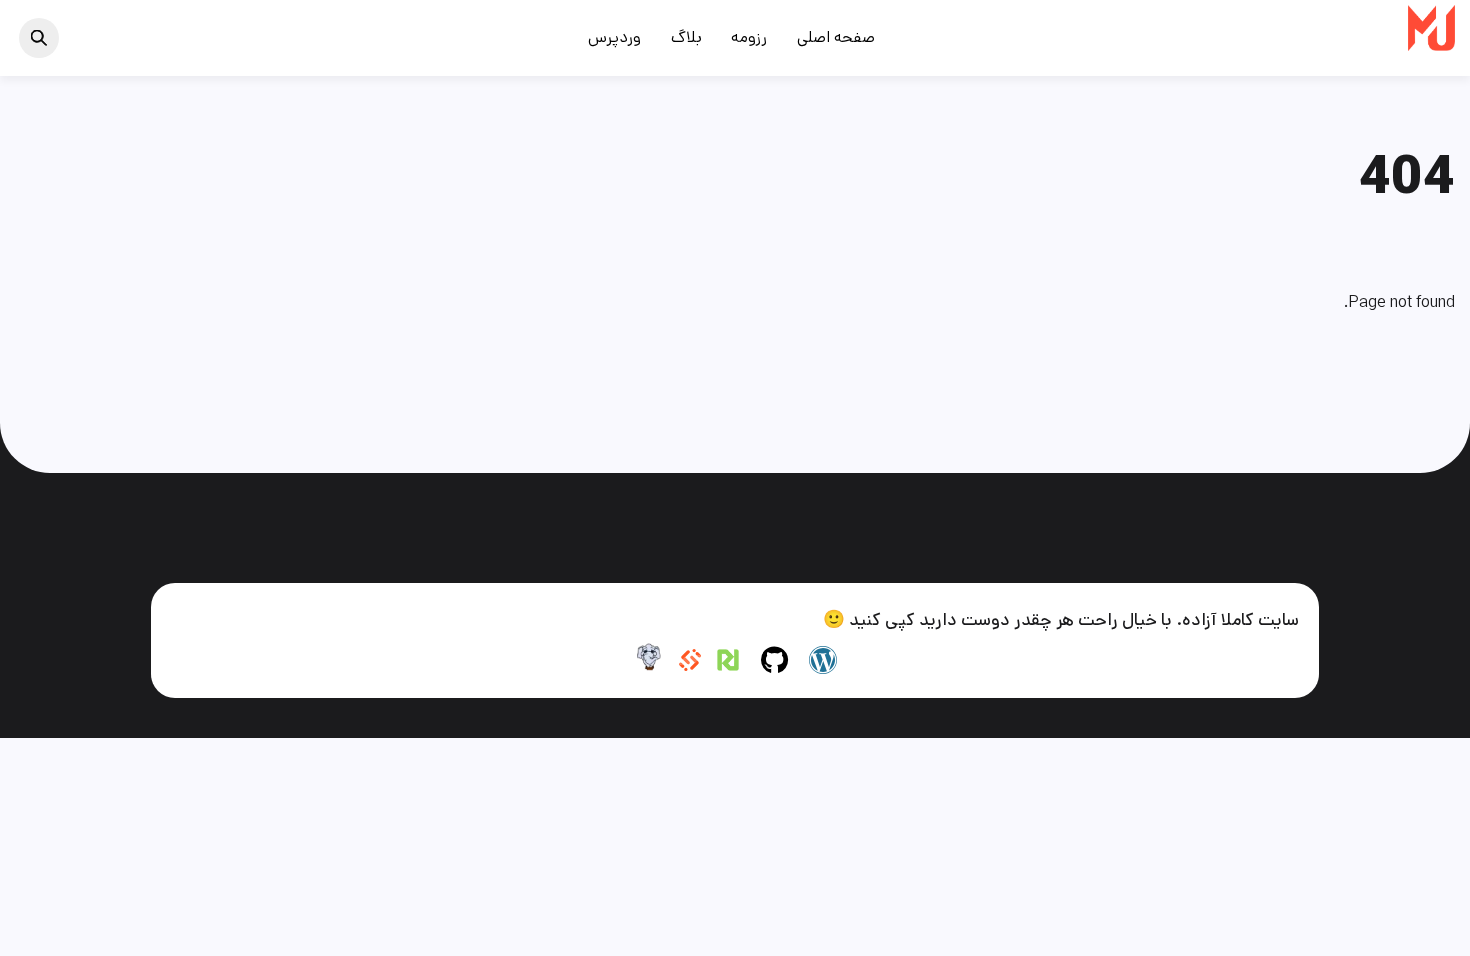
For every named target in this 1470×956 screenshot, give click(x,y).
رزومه (749, 37)
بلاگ (686, 37)
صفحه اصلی (836, 37)
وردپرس (614, 37)
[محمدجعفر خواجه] (1431, 43)
